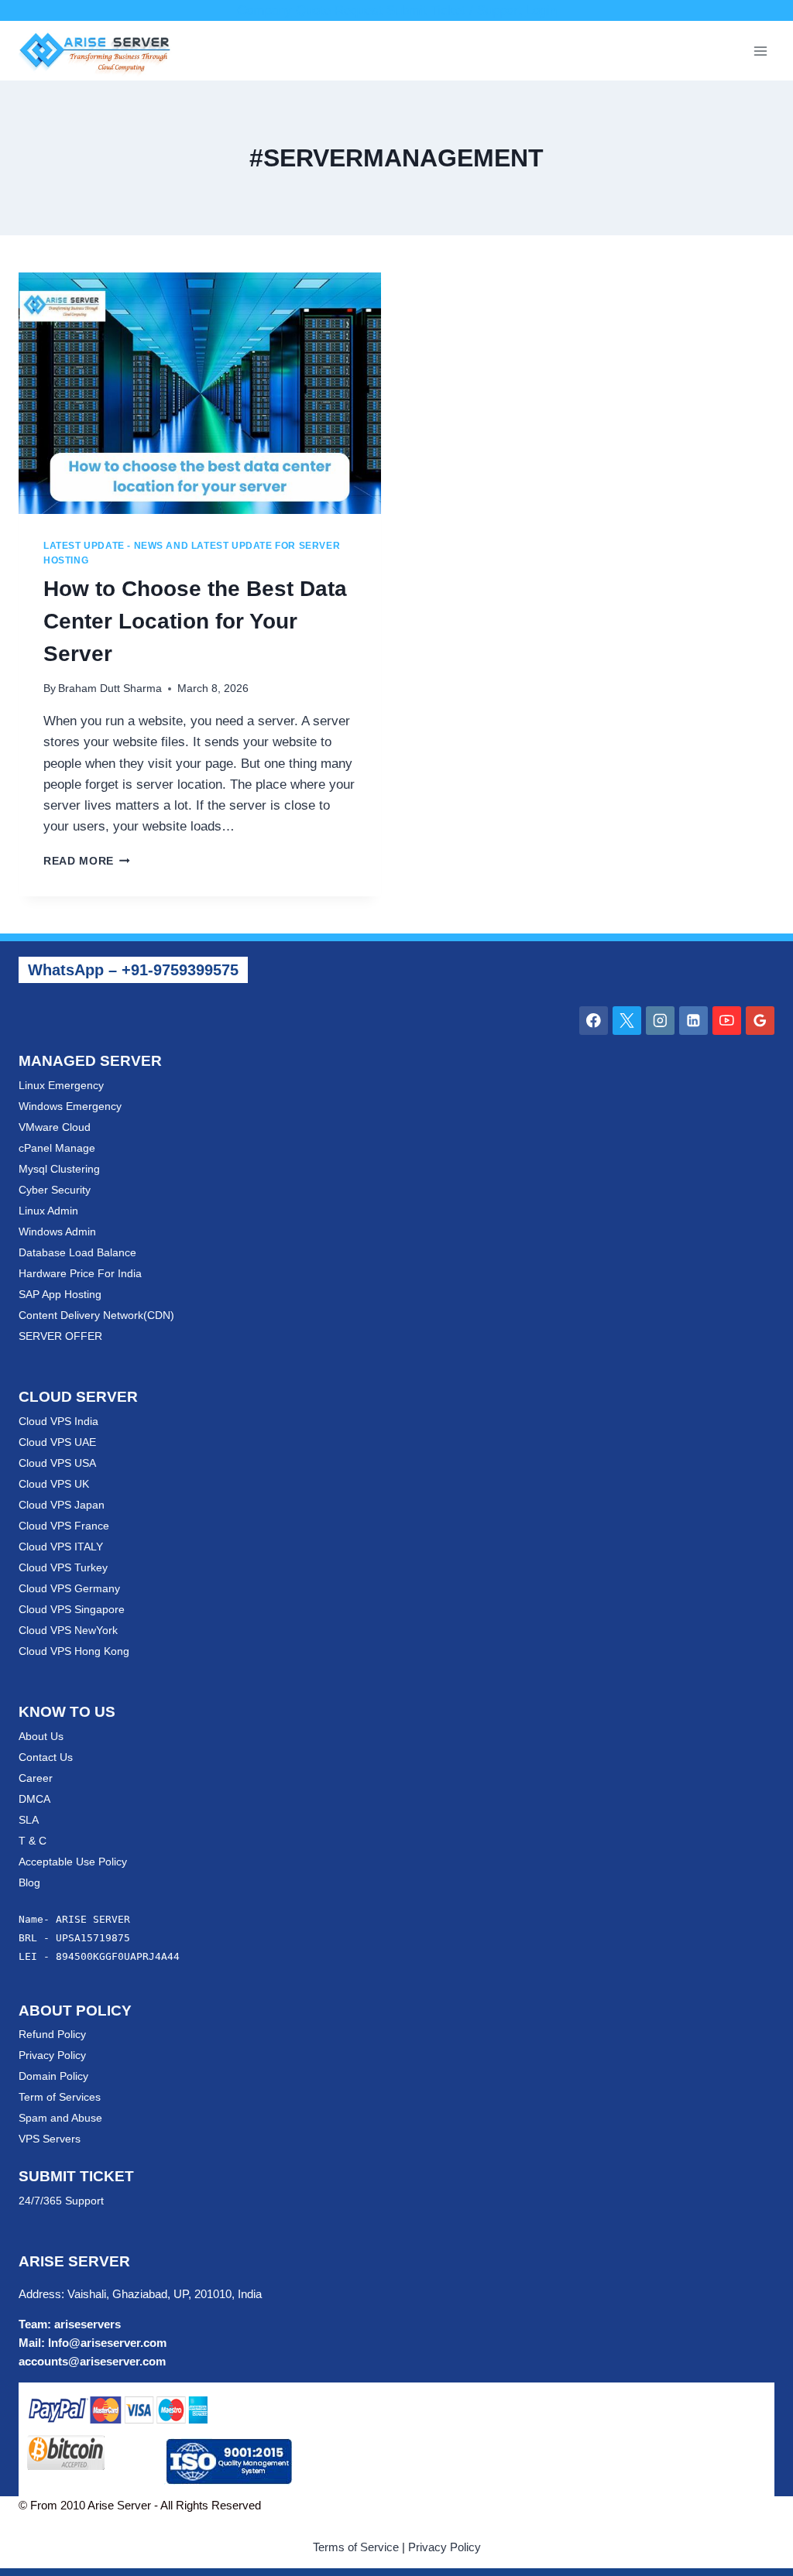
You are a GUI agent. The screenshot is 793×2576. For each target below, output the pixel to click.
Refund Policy (52, 2034)
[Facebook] (594, 1021)
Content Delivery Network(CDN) (96, 1315)
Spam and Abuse (60, 2118)
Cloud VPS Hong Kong (74, 1651)
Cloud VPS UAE (57, 1442)
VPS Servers (50, 2139)
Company (264, 10)
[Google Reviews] (760, 1021)
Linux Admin (48, 1211)
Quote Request (339, 10)
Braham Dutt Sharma (110, 689)
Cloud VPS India (58, 1421)
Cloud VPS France (64, 1526)
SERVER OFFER (60, 1336)
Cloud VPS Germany (69, 1588)
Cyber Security (55, 1190)
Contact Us (46, 1757)
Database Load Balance (77, 1252)
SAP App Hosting (60, 1294)
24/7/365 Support (61, 2201)
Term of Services (60, 2097)
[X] (627, 1021)
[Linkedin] (693, 1021)
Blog (29, 1882)
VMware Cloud (55, 1127)
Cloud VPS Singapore (72, 1609)
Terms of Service (356, 2547)
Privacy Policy (52, 2055)
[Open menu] (760, 51)
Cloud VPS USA (57, 1463)
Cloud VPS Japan (62, 1505)
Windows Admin (57, 1231)
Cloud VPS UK (54, 1484)
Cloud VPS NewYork (68, 1630)
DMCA (34, 1799)
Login (541, 10)
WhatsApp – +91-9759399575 (133, 970)
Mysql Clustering (59, 1169)
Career (36, 1778)
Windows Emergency (70, 1106)
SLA (29, 1820)
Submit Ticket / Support (454, 10)
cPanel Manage (57, 1148)
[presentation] (200, 393)
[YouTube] (727, 1021)
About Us (41, 1736)
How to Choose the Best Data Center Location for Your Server (195, 621)
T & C (33, 1841)
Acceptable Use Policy (73, 1862)
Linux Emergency (61, 1085)
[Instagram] (660, 1021)
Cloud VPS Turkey (63, 1567)
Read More (87, 861)
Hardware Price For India (80, 1273)
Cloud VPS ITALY (61, 1547)
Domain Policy (53, 2076)
